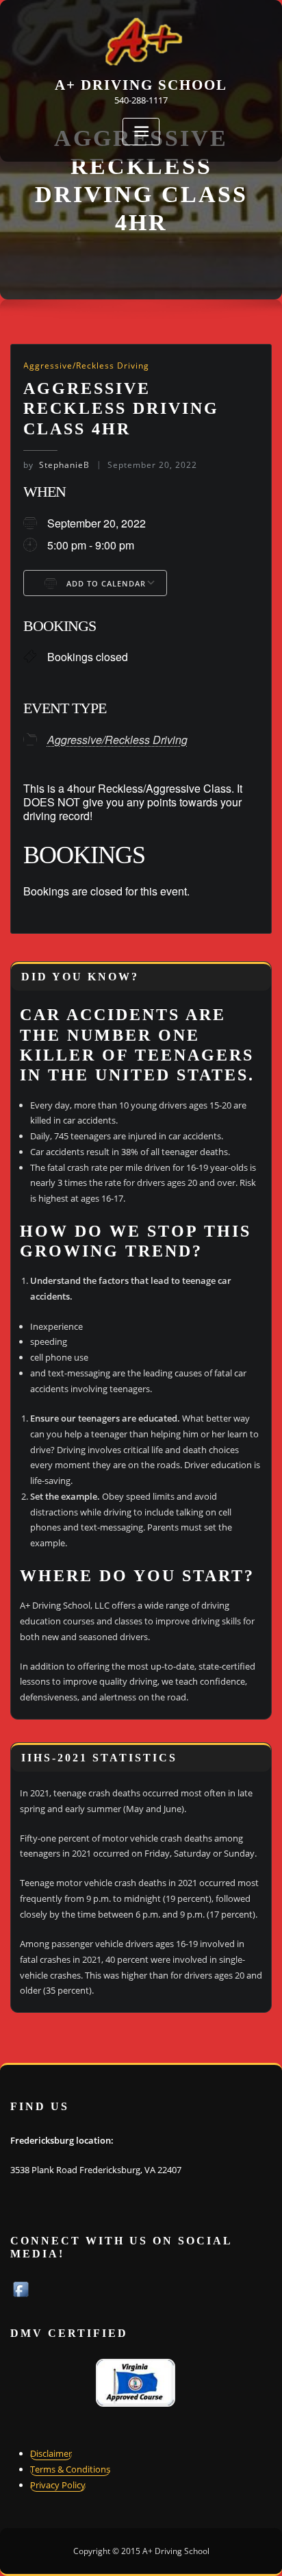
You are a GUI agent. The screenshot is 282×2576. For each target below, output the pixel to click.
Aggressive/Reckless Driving (86, 366)
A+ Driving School (141, 85)
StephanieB (56, 465)
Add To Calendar (105, 583)
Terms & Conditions (70, 2469)
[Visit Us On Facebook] (21, 2288)
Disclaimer (51, 2453)
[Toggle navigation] (141, 132)
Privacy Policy (58, 2485)
